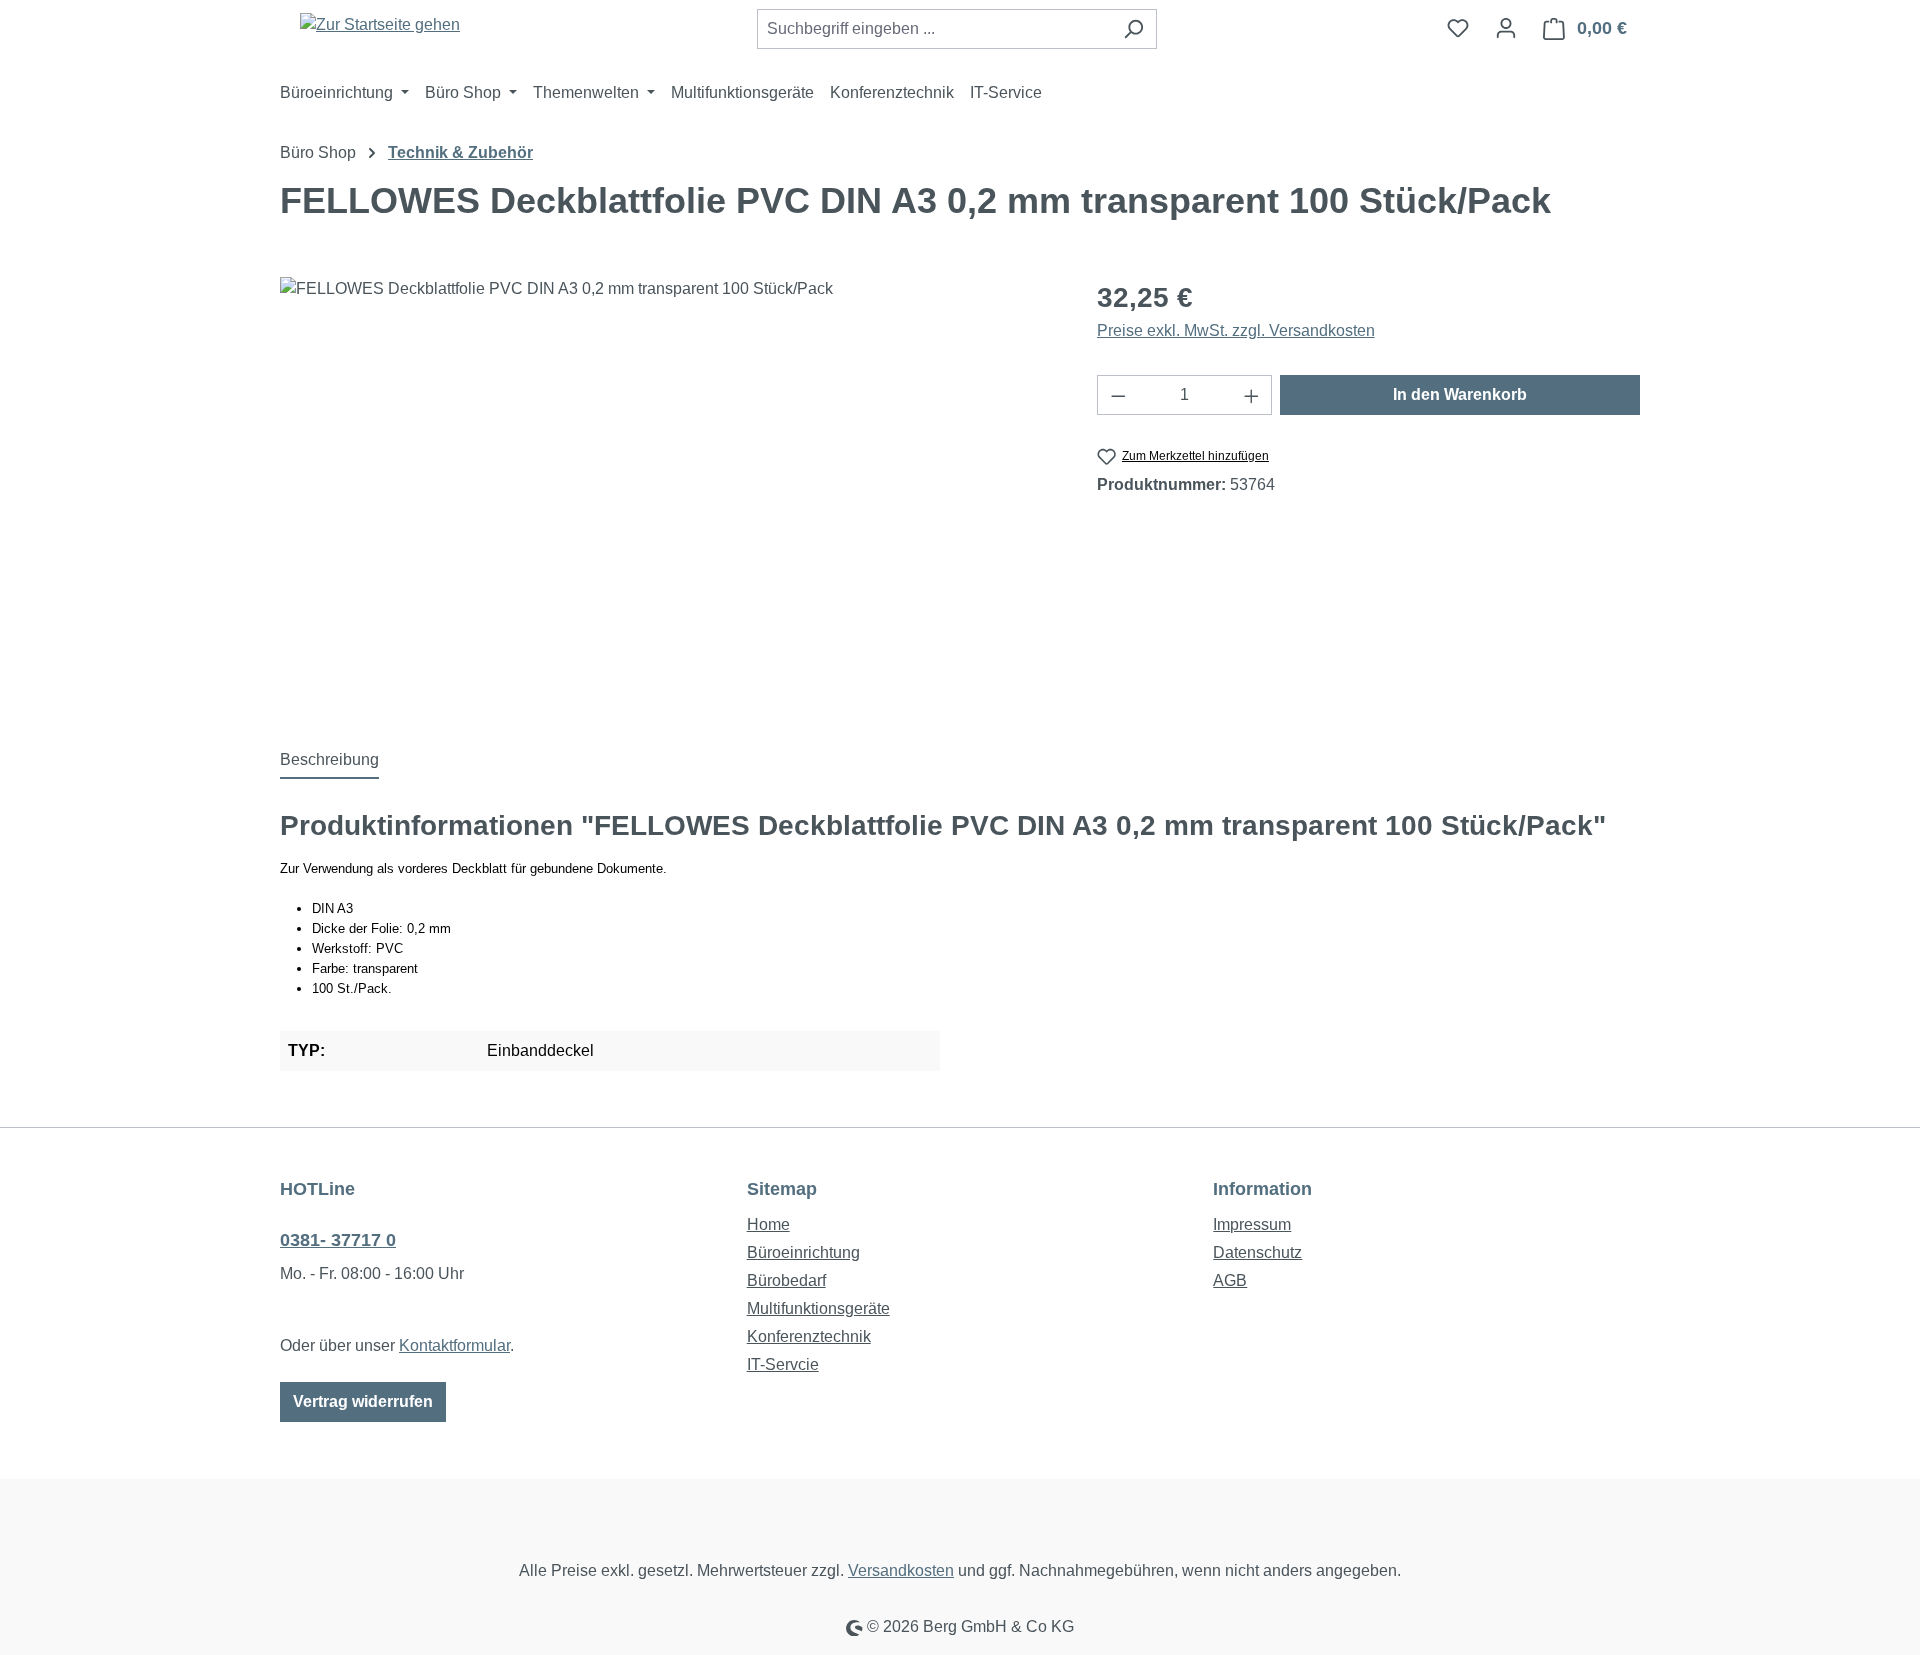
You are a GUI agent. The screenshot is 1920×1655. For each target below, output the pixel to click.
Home (768, 1224)
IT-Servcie (783, 1364)
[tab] (329, 761)
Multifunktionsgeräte (818, 1308)
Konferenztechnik (809, 1336)
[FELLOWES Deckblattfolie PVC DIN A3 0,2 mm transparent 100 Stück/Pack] (668, 492)
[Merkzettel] (1458, 28)
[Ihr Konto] (1506, 28)
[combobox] (934, 29)
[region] (668, 492)
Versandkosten (901, 1570)
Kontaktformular (454, 1345)
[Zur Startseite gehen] (380, 24)
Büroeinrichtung (803, 1252)
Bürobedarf (786, 1280)
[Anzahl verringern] (1118, 395)
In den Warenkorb (1460, 394)
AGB (1230, 1280)
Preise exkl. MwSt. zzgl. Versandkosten (1236, 330)
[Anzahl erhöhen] (1252, 395)
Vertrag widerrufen (363, 1401)
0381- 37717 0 (338, 1240)
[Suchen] (1133, 29)
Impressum (1252, 1224)
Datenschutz (1257, 1252)
